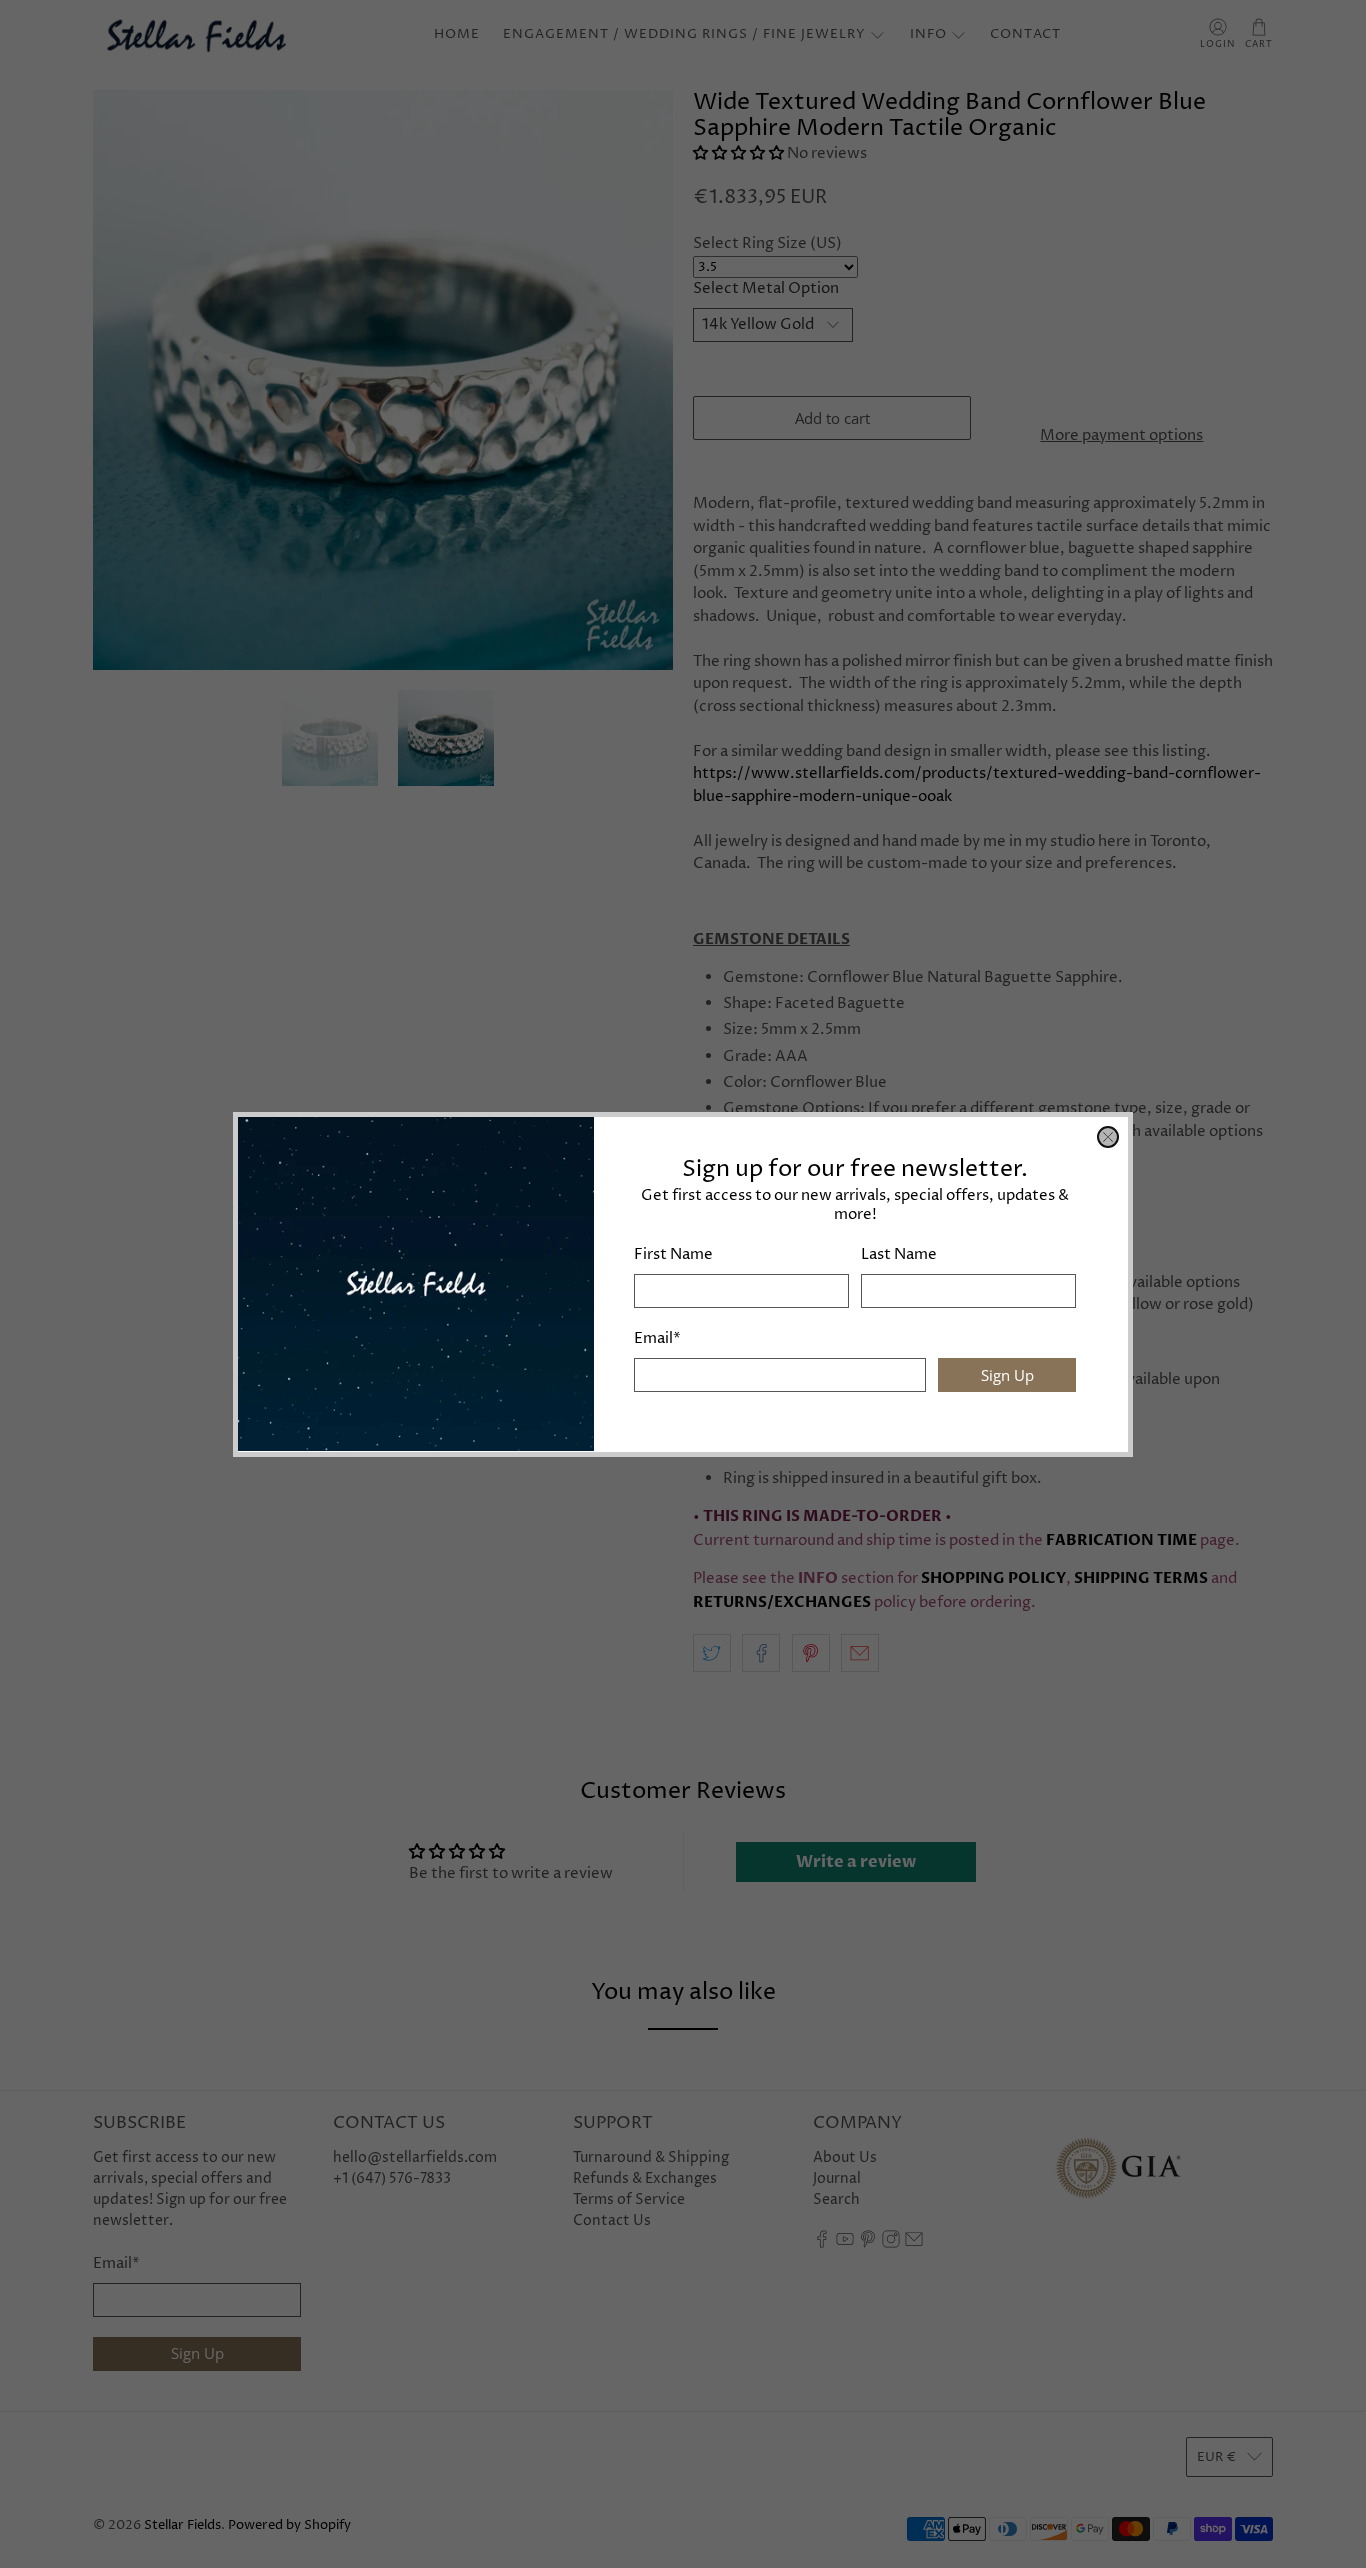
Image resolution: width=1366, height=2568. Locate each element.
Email (657, 1338)
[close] (1108, 1137)
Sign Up (1007, 1374)
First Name (673, 1254)
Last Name (899, 1254)
